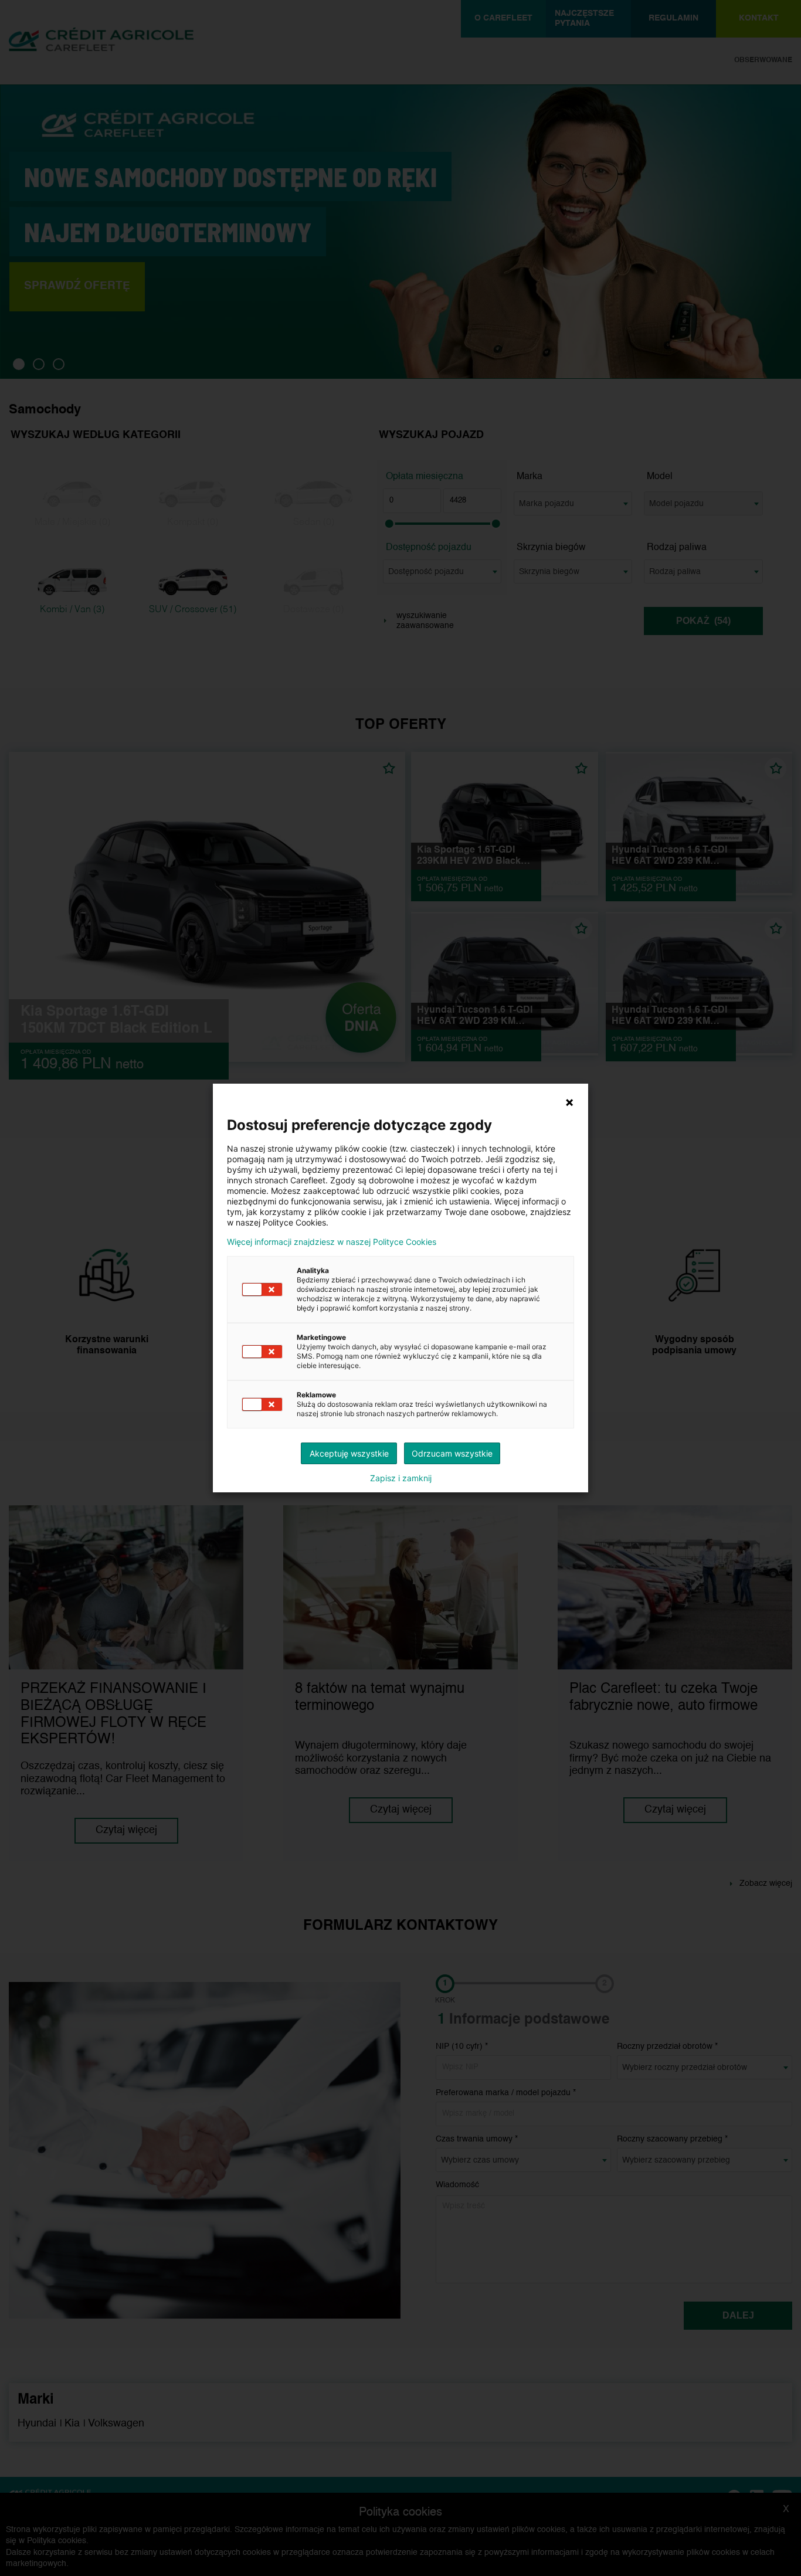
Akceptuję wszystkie (349, 1453)
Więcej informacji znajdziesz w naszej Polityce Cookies (332, 1242)
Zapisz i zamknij (401, 1478)
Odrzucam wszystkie (452, 1453)
